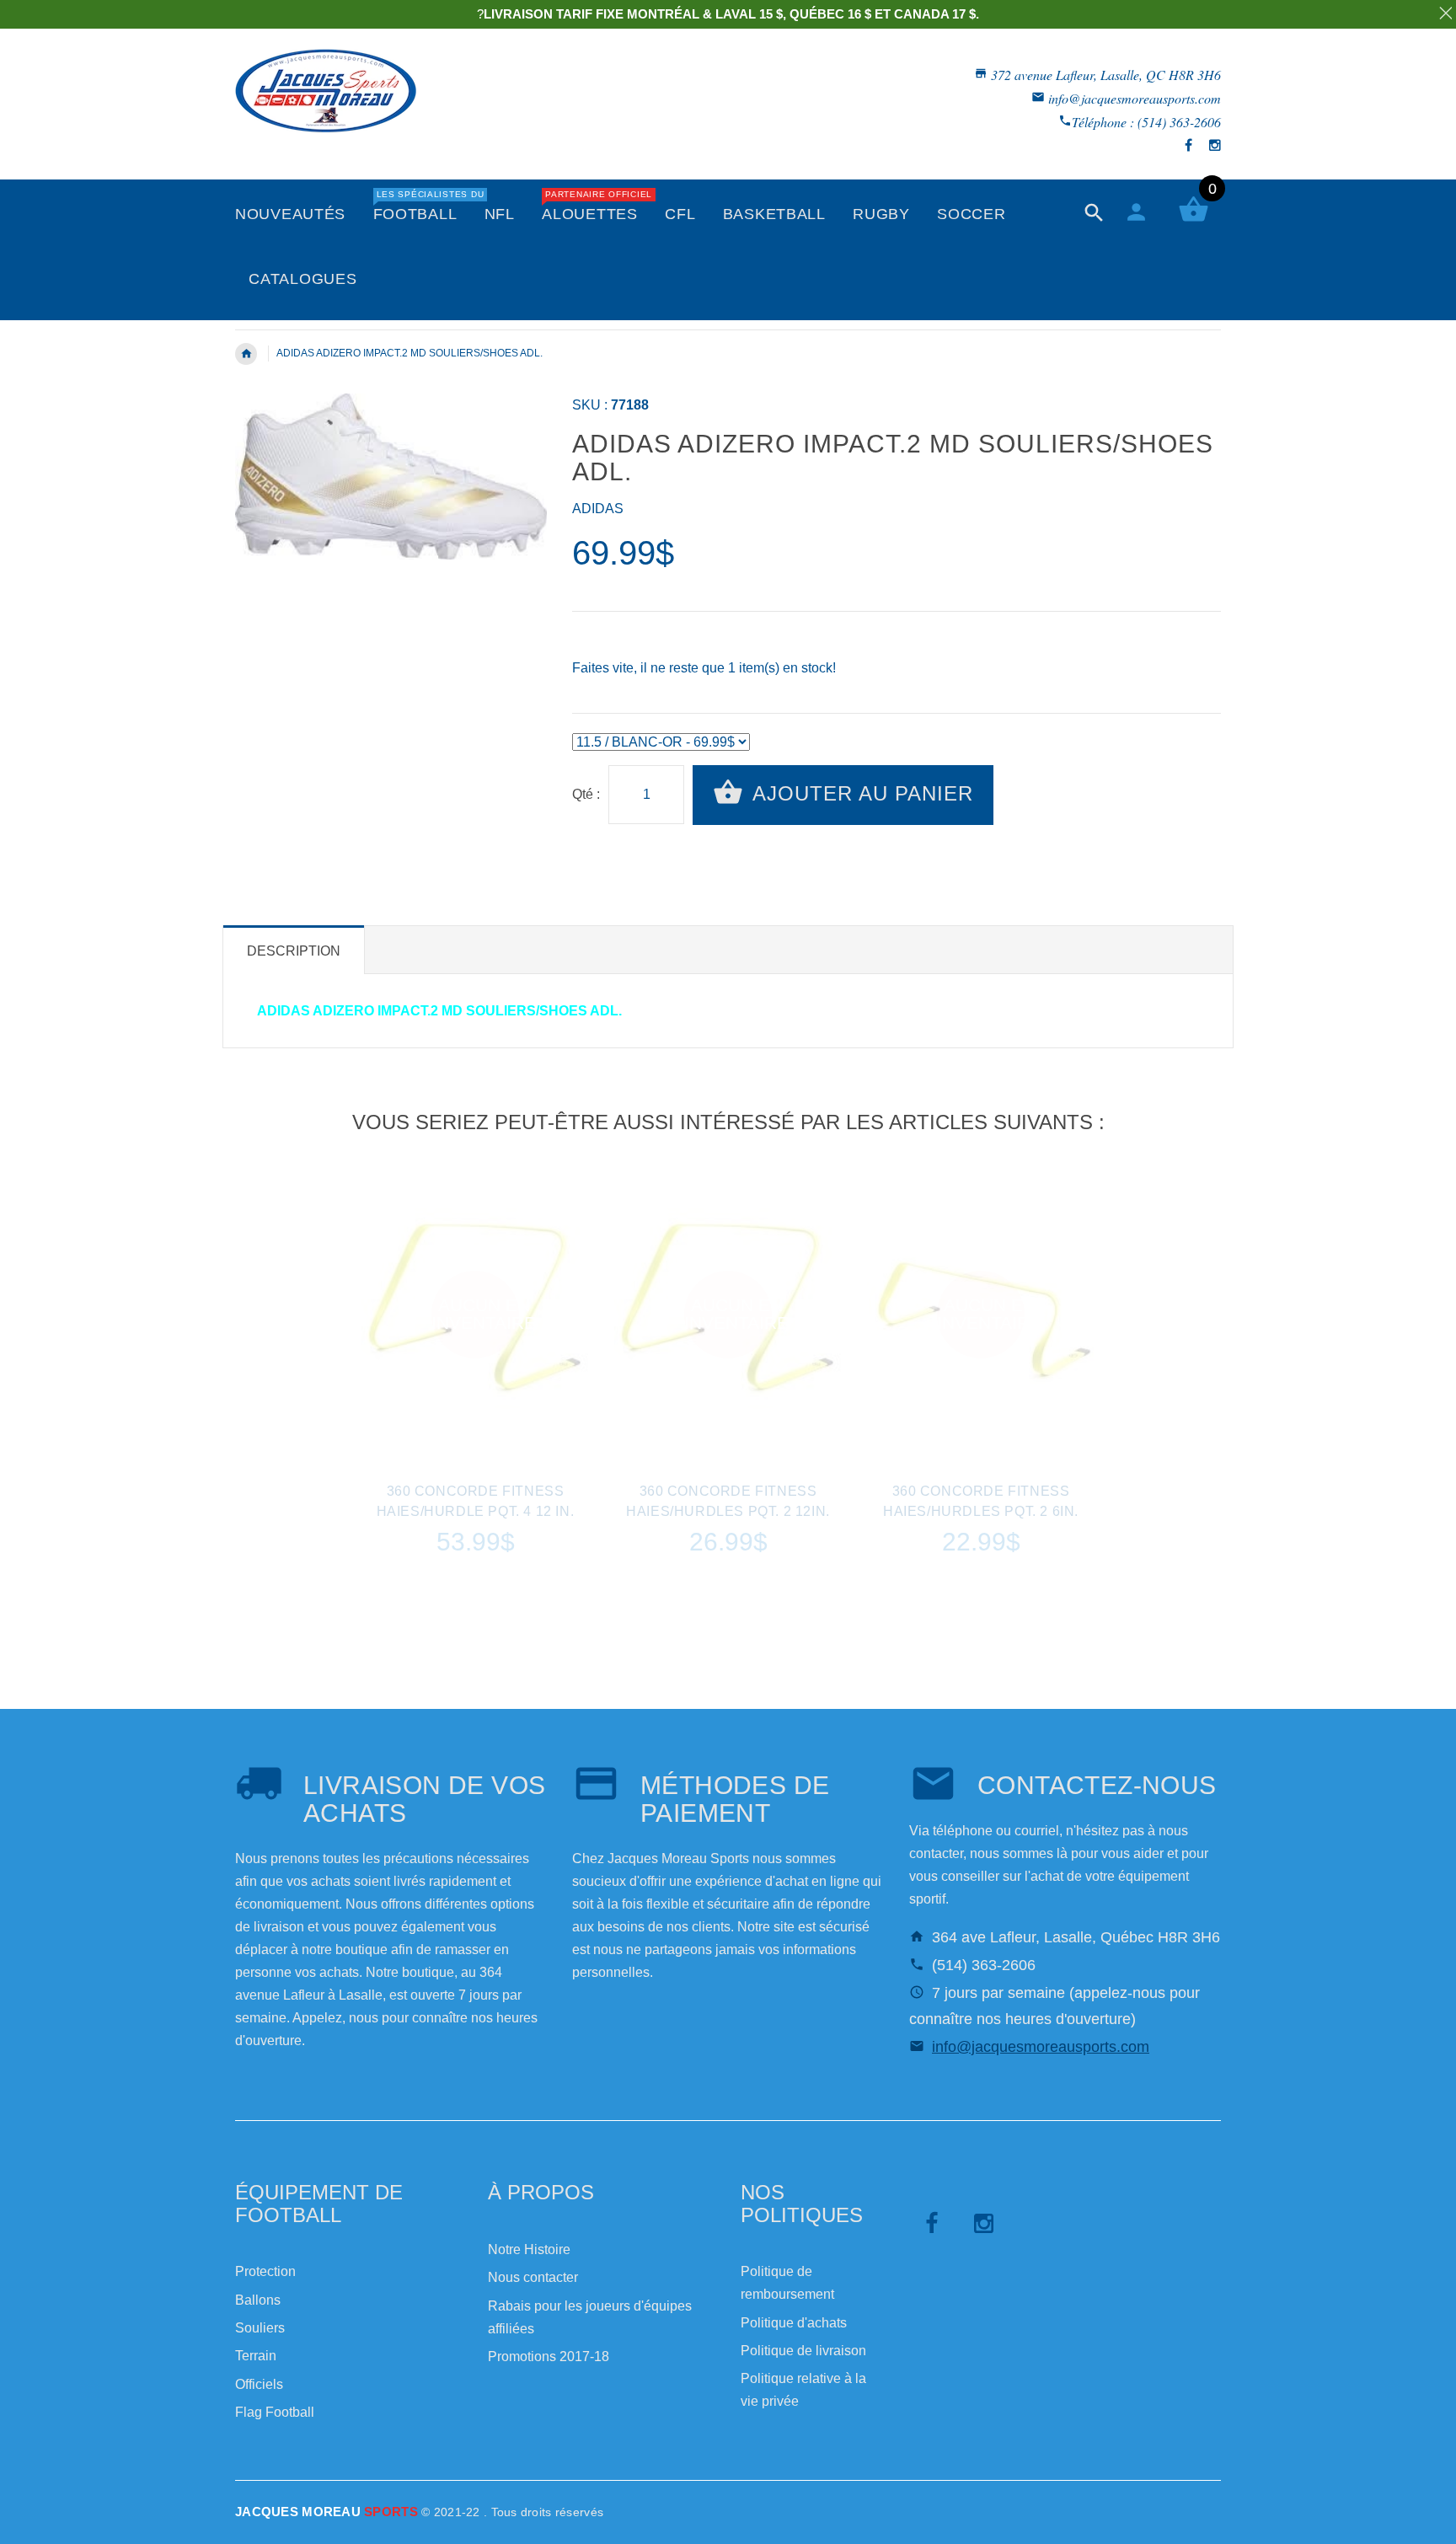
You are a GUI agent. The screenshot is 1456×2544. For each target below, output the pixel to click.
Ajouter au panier (860, 793)
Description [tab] (294, 951)
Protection (265, 2271)
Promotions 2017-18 (549, 2357)
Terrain (256, 2356)
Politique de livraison (803, 2351)
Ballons (258, 2300)
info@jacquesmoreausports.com (1135, 98)
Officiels (259, 2384)
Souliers (260, 2328)
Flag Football (275, 2412)
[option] (475, 1406)
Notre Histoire (529, 2249)
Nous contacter (533, 2277)
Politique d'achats (794, 2323)
